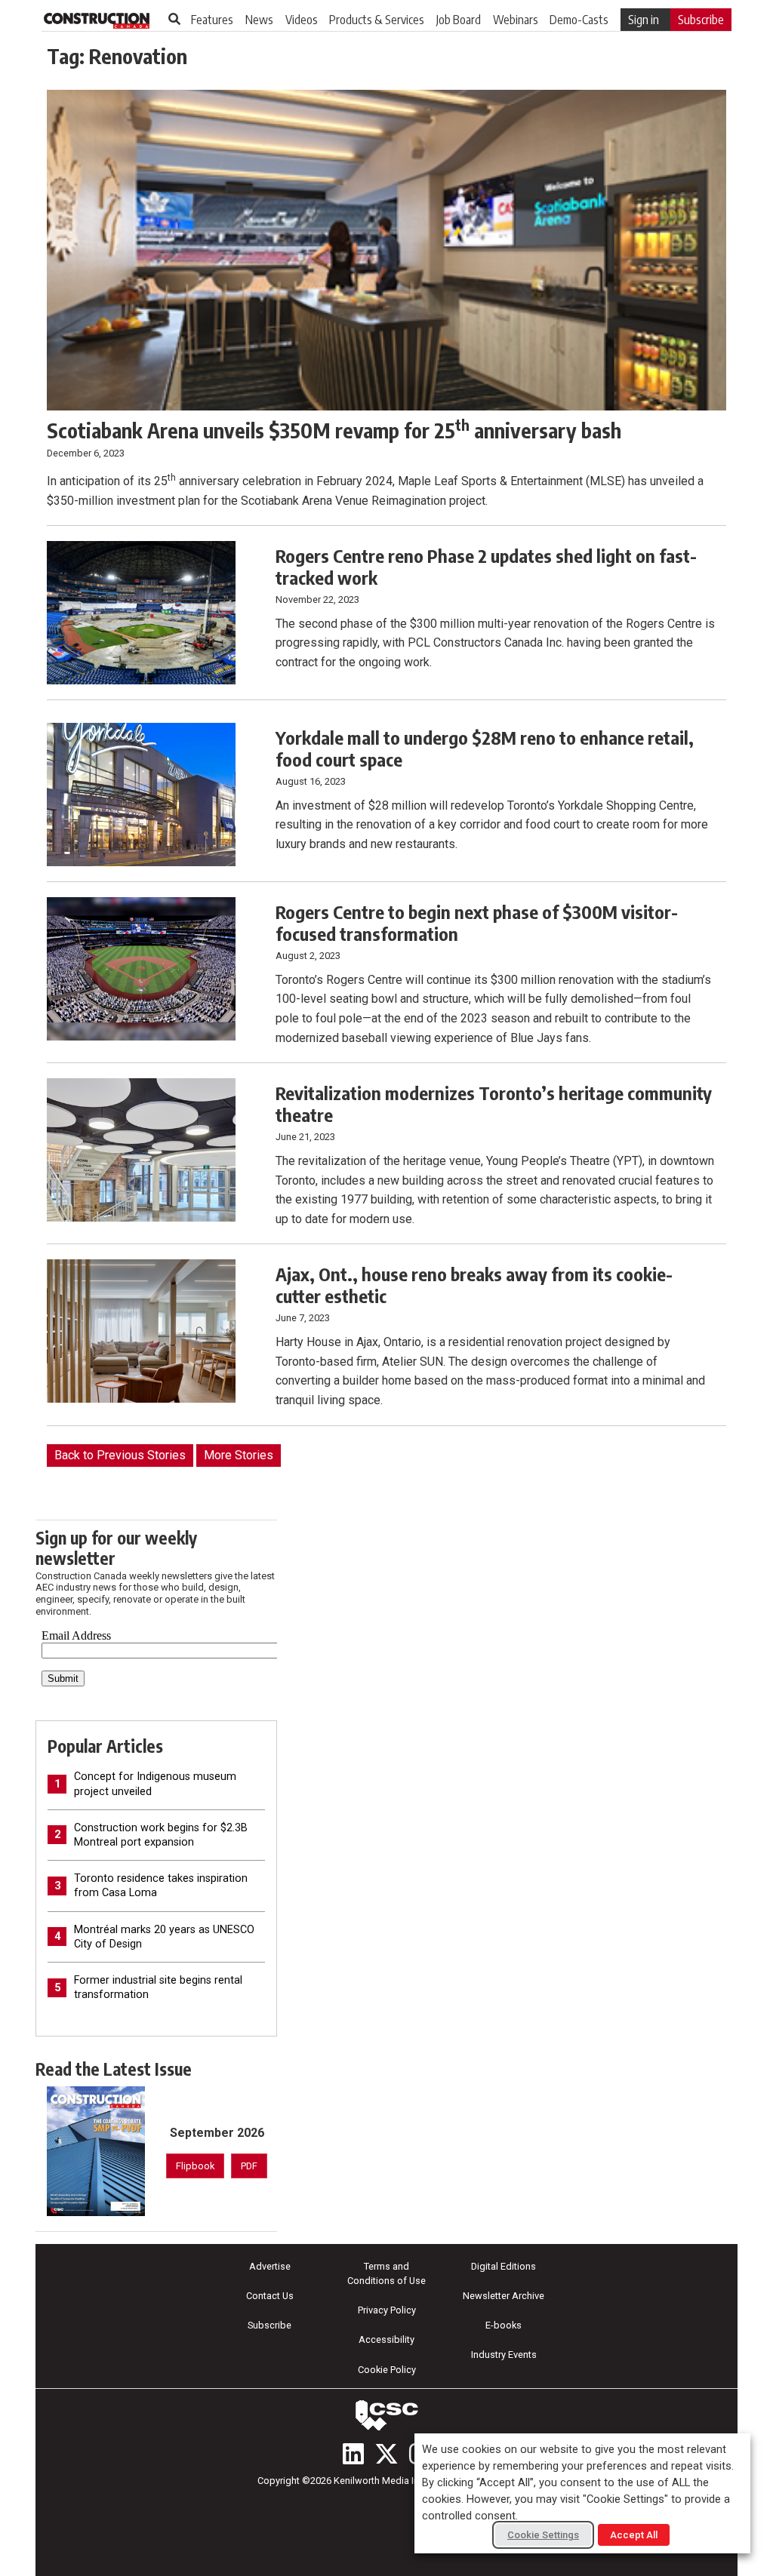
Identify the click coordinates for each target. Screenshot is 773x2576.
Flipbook (195, 2166)
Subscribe (701, 20)
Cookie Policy (387, 2370)
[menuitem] (212, 20)
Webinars (516, 20)
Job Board (459, 20)
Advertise (270, 2266)
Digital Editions (504, 2266)
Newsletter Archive (504, 2296)
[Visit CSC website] (386, 2415)
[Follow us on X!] (386, 2454)
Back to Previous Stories (120, 1455)
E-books (504, 2325)
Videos (302, 20)
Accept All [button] (634, 2535)
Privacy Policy (387, 2310)
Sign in (644, 20)
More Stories (239, 1455)
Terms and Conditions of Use (386, 2273)
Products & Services (377, 20)
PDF (249, 2166)
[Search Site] (174, 19)
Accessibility (386, 2339)
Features (212, 20)
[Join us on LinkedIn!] (353, 2454)
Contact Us (270, 2296)
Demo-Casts (579, 20)
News (259, 20)
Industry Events (504, 2355)
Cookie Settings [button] (543, 2535)
